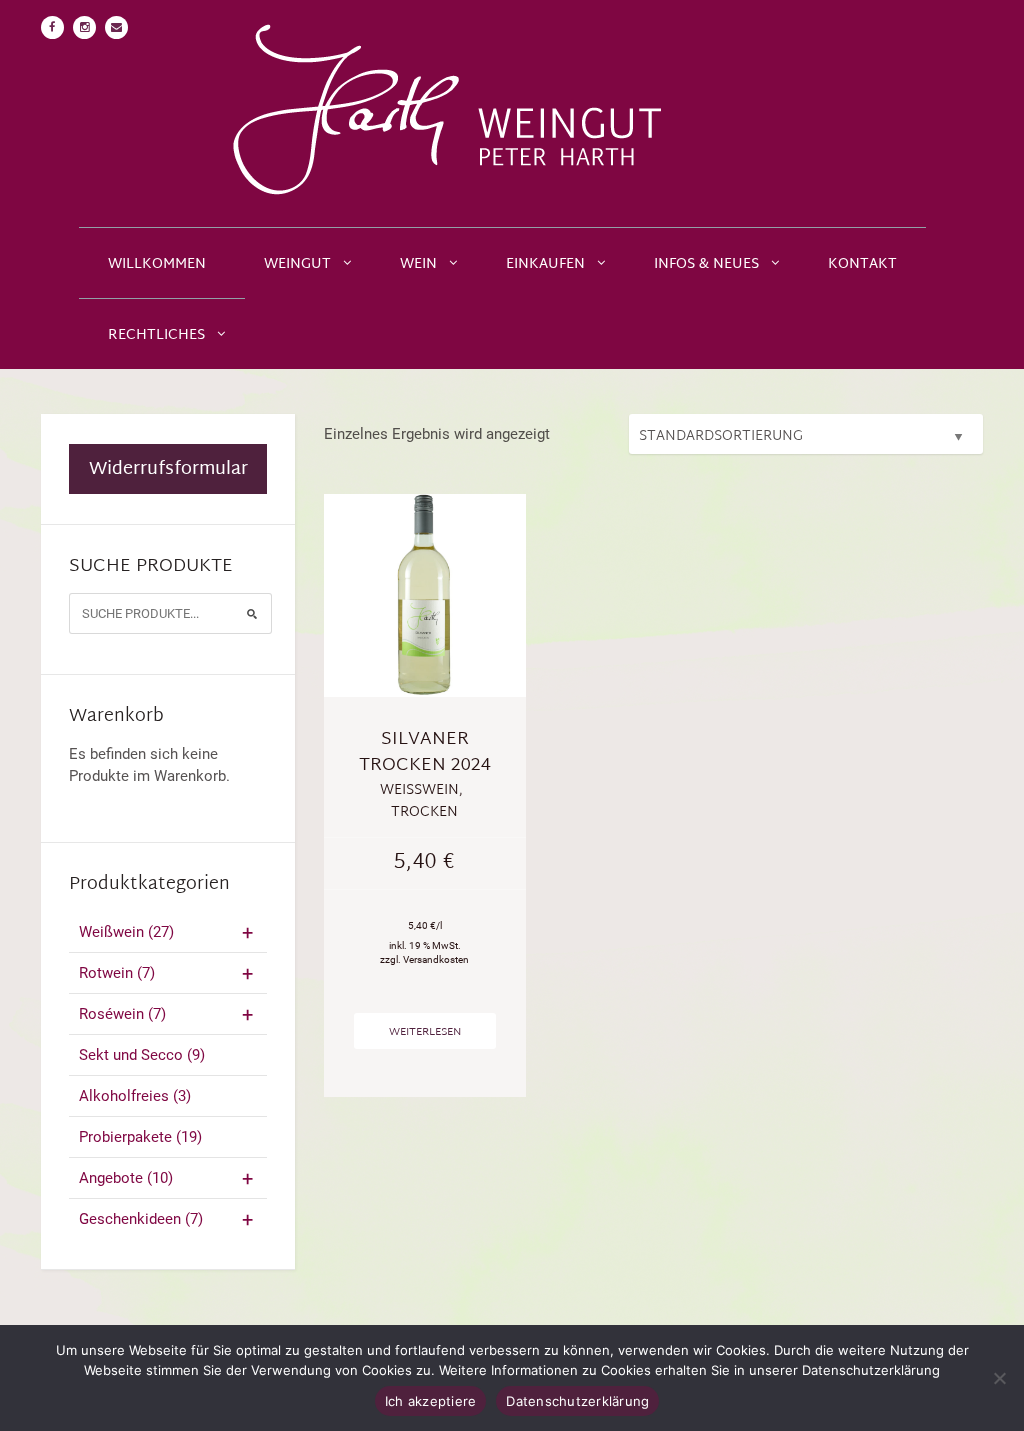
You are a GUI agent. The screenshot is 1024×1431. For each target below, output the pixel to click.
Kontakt (862, 264)
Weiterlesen (425, 1032)
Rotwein (117, 973)
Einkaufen (545, 264)
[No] (999, 1378)
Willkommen (157, 264)
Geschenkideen (141, 1219)
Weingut (297, 264)
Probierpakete (140, 1137)
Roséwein (122, 1014)
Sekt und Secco (142, 1055)
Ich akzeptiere (431, 1401)
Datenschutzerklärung (577, 1401)
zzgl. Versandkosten (424, 959)
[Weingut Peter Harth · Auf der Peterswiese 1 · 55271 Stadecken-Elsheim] (512, 113)
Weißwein (126, 932)
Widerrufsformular (168, 469)
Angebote (126, 1178)
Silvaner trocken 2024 (425, 752)
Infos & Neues (706, 264)
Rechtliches (156, 335)
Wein (418, 264)
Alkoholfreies (135, 1096)
